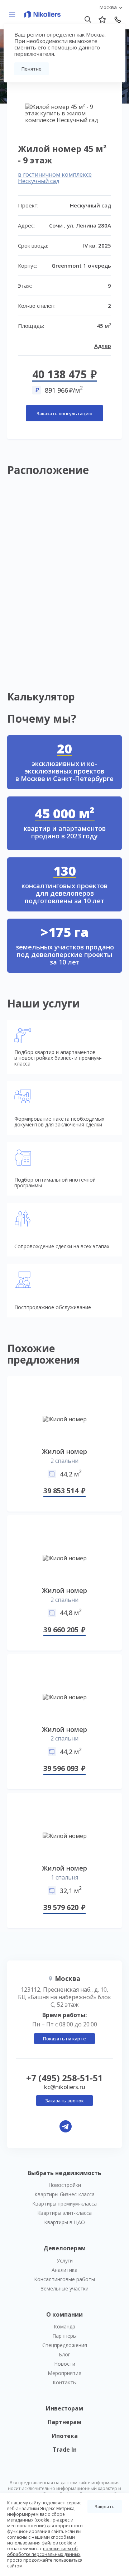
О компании (64, 2314)
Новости (65, 2364)
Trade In (65, 2450)
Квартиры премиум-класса (64, 2204)
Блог (64, 2354)
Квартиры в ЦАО (64, 2222)
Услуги (65, 2261)
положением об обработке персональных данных (44, 2551)
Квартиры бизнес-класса (64, 2194)
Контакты (65, 2382)
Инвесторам (64, 2408)
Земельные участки (65, 2288)
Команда (64, 2326)
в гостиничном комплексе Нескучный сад (55, 178)
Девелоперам (64, 2248)
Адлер (103, 346)
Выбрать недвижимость (64, 2173)
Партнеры (64, 2336)
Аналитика (64, 2270)
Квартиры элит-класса (64, 2213)
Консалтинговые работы (64, 2279)
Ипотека (65, 2436)
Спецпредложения (65, 2345)
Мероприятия (64, 2373)
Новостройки (65, 2185)
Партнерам (64, 2422)
